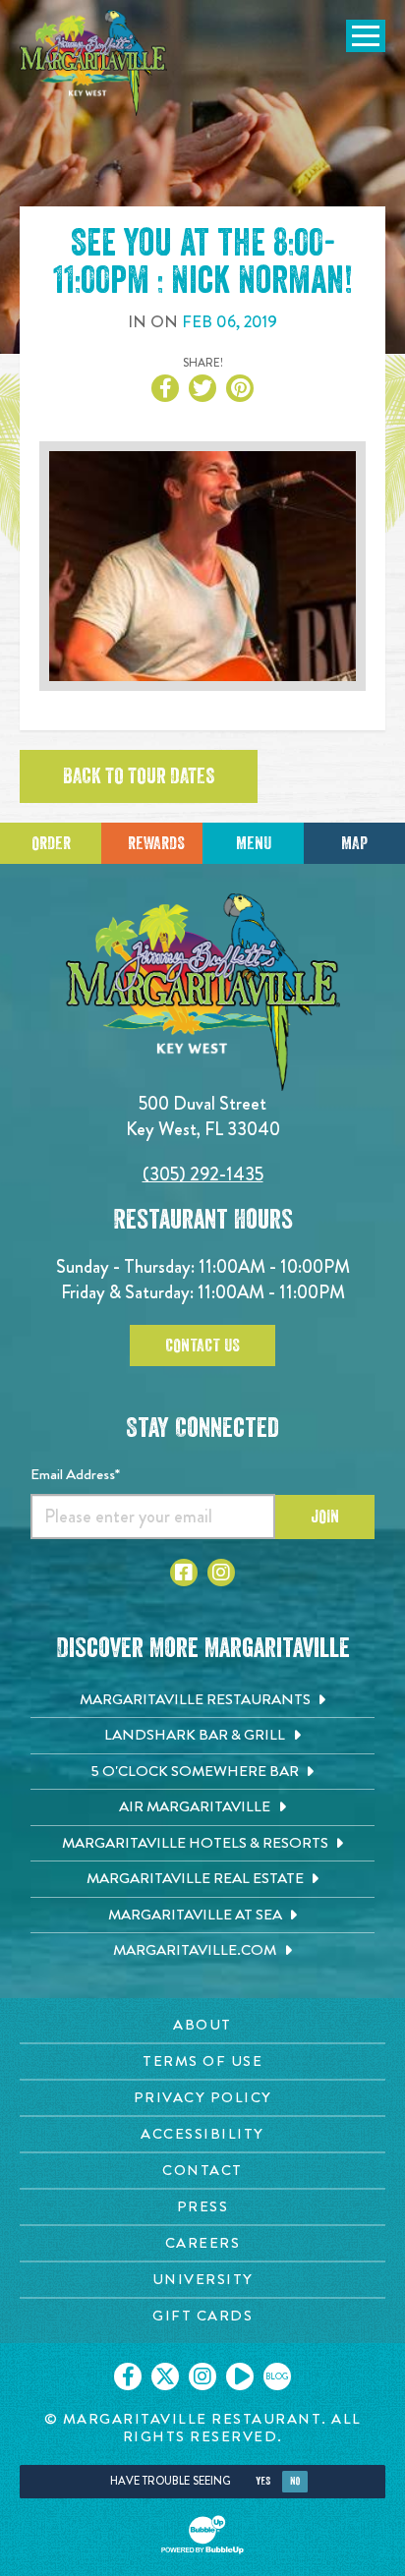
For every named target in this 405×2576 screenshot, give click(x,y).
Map (354, 843)
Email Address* (75, 1474)
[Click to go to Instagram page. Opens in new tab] (221, 1573)
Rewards (156, 843)
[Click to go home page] (93, 63)
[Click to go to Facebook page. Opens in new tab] (184, 1573)
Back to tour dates (139, 776)
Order (51, 843)
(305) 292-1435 (203, 1174)
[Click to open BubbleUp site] (202, 2535)
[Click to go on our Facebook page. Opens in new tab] (128, 2376)
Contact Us (202, 1345)
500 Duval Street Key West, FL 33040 (203, 1116)
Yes (263, 2481)
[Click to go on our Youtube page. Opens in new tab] (240, 2376)
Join (325, 1517)
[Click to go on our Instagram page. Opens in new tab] (202, 2376)
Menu (254, 843)
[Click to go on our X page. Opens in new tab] (165, 2376)
